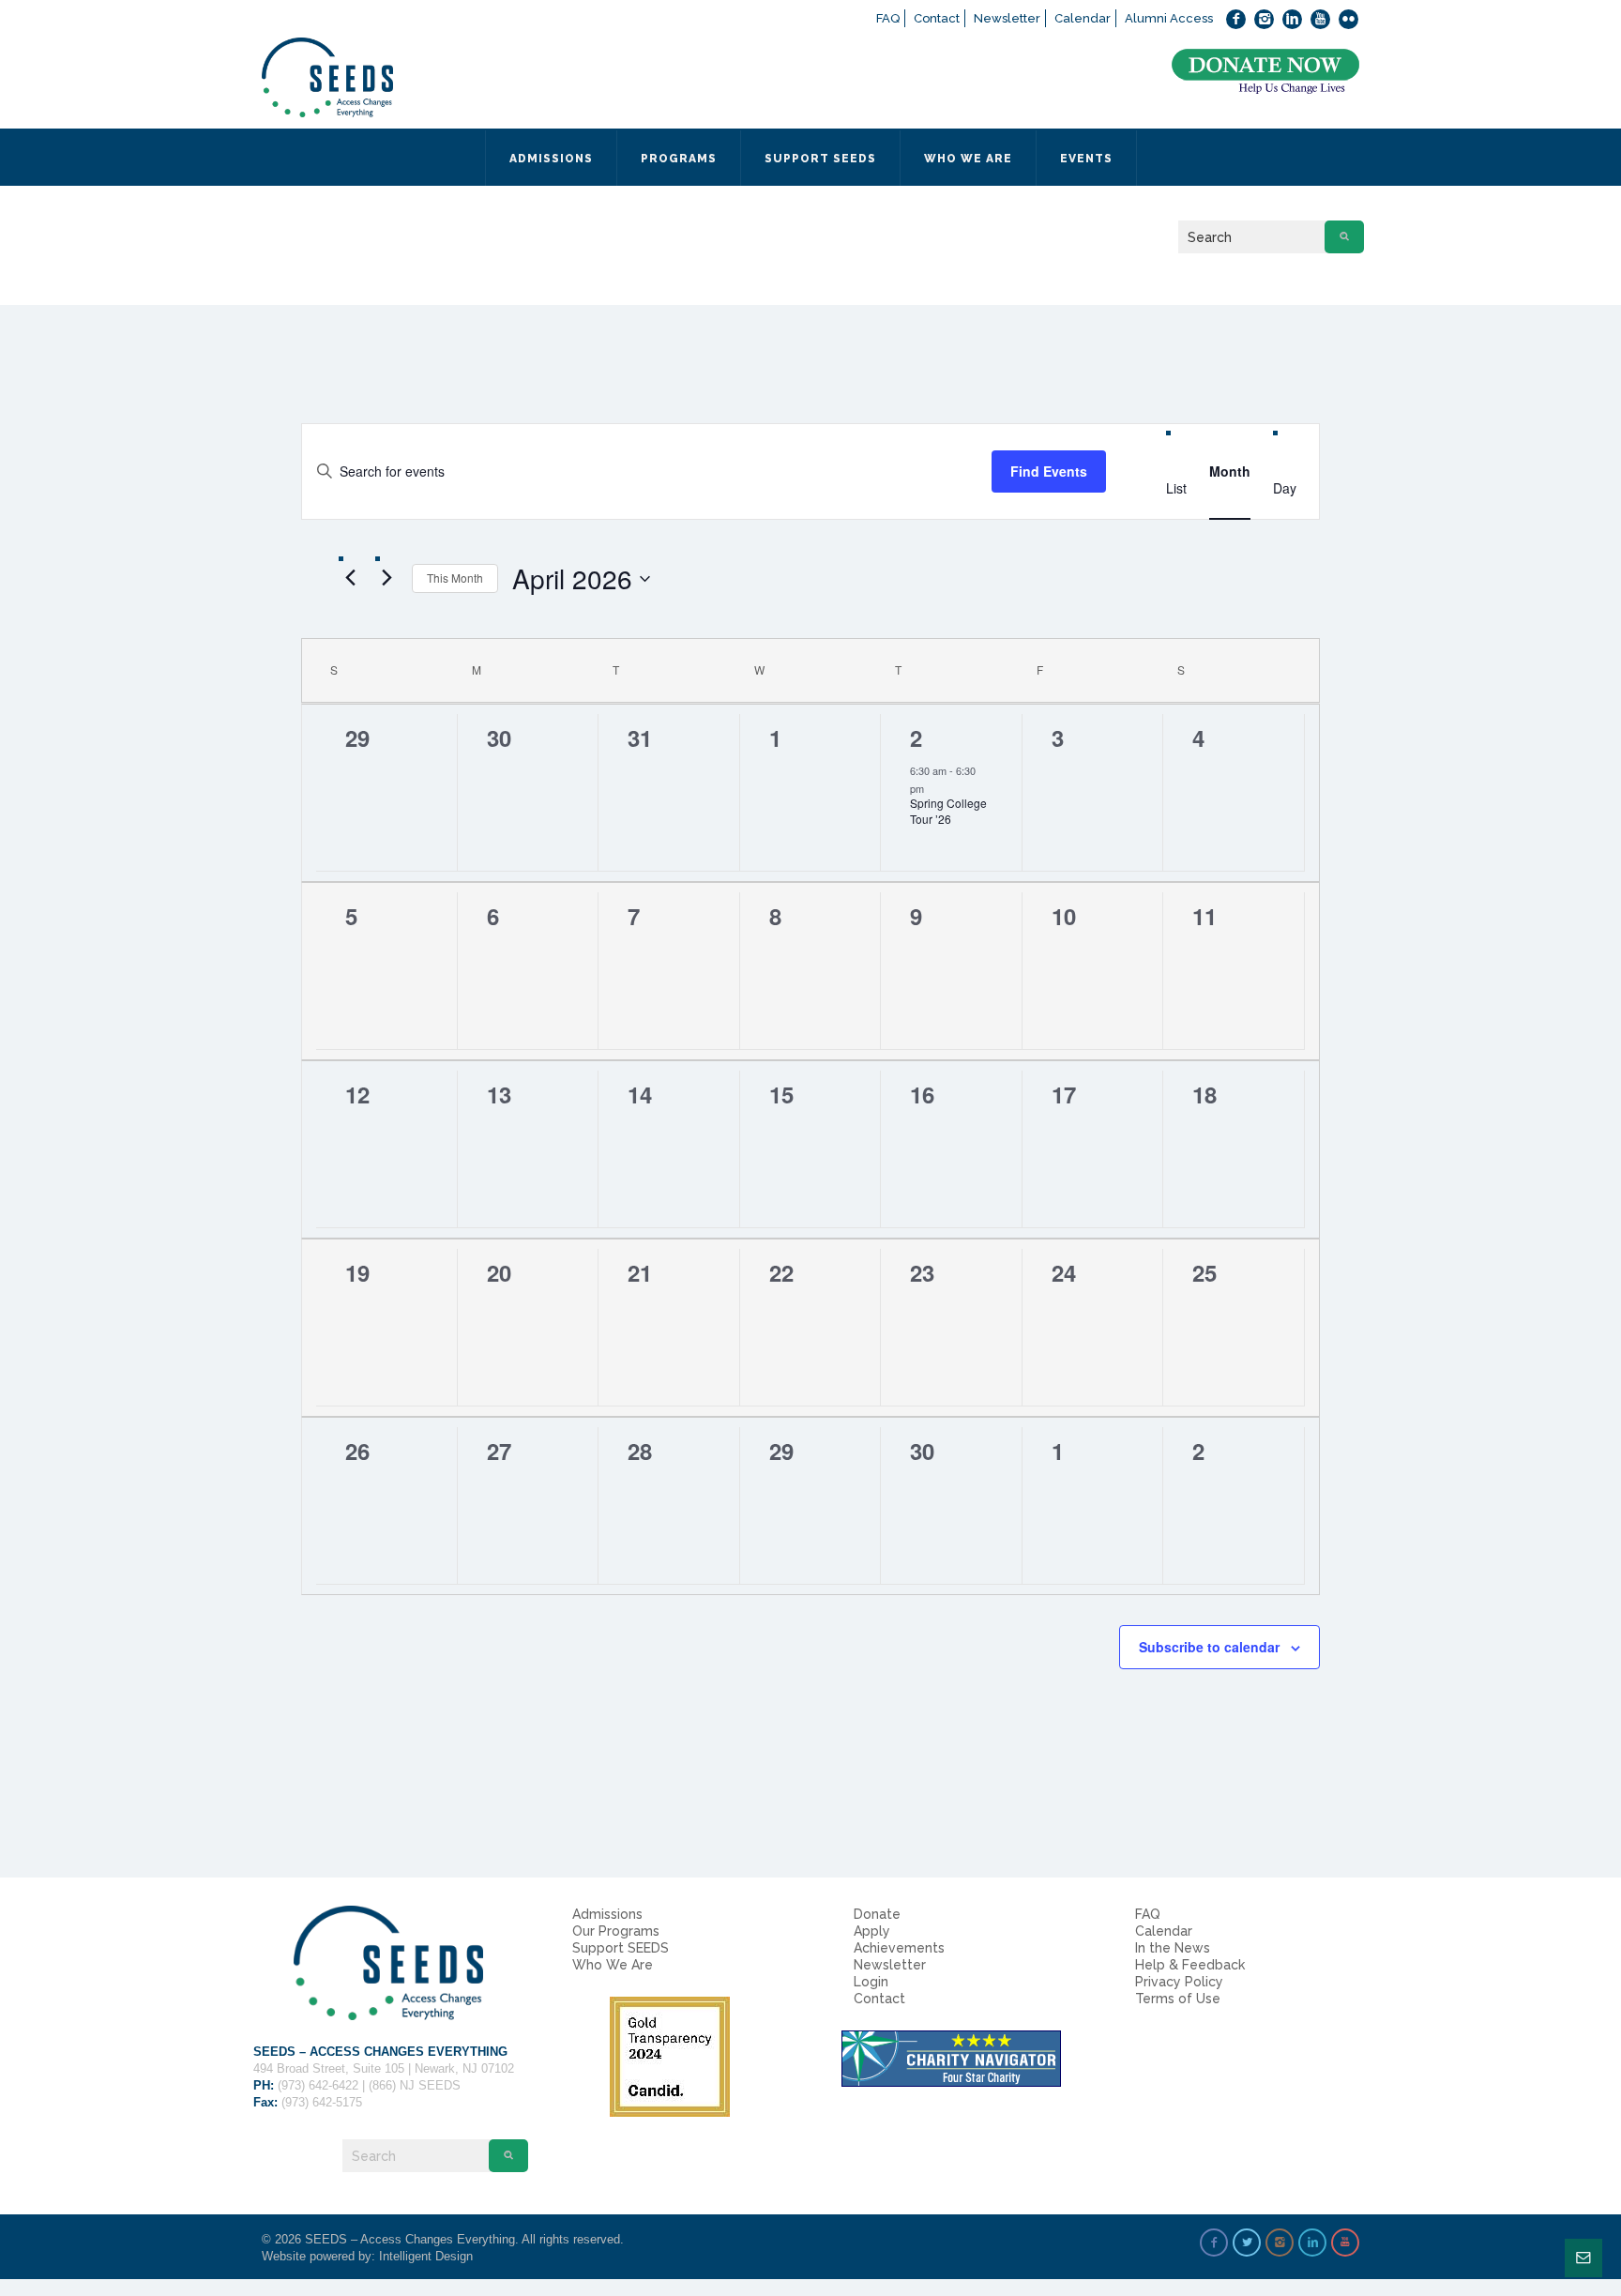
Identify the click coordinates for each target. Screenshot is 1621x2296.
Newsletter (1007, 18)
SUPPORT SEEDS (820, 159)
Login (871, 1982)
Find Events (1049, 471)
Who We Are (613, 1965)
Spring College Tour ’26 (948, 811)
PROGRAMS (679, 159)
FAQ (888, 18)
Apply (872, 1931)
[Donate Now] (1265, 72)
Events (1086, 159)
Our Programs (616, 1931)
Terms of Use (1178, 1999)
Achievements (899, 1948)
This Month (455, 578)
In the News (1173, 1948)
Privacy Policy (1179, 1982)
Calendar (1083, 18)
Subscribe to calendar (1209, 1647)
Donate (877, 1914)
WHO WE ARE (968, 159)
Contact (937, 18)
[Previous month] (350, 578)
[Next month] (386, 578)
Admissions (607, 1914)
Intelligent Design (426, 2256)
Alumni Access (1169, 18)
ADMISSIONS (551, 159)
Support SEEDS (621, 1948)
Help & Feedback (1190, 1965)
